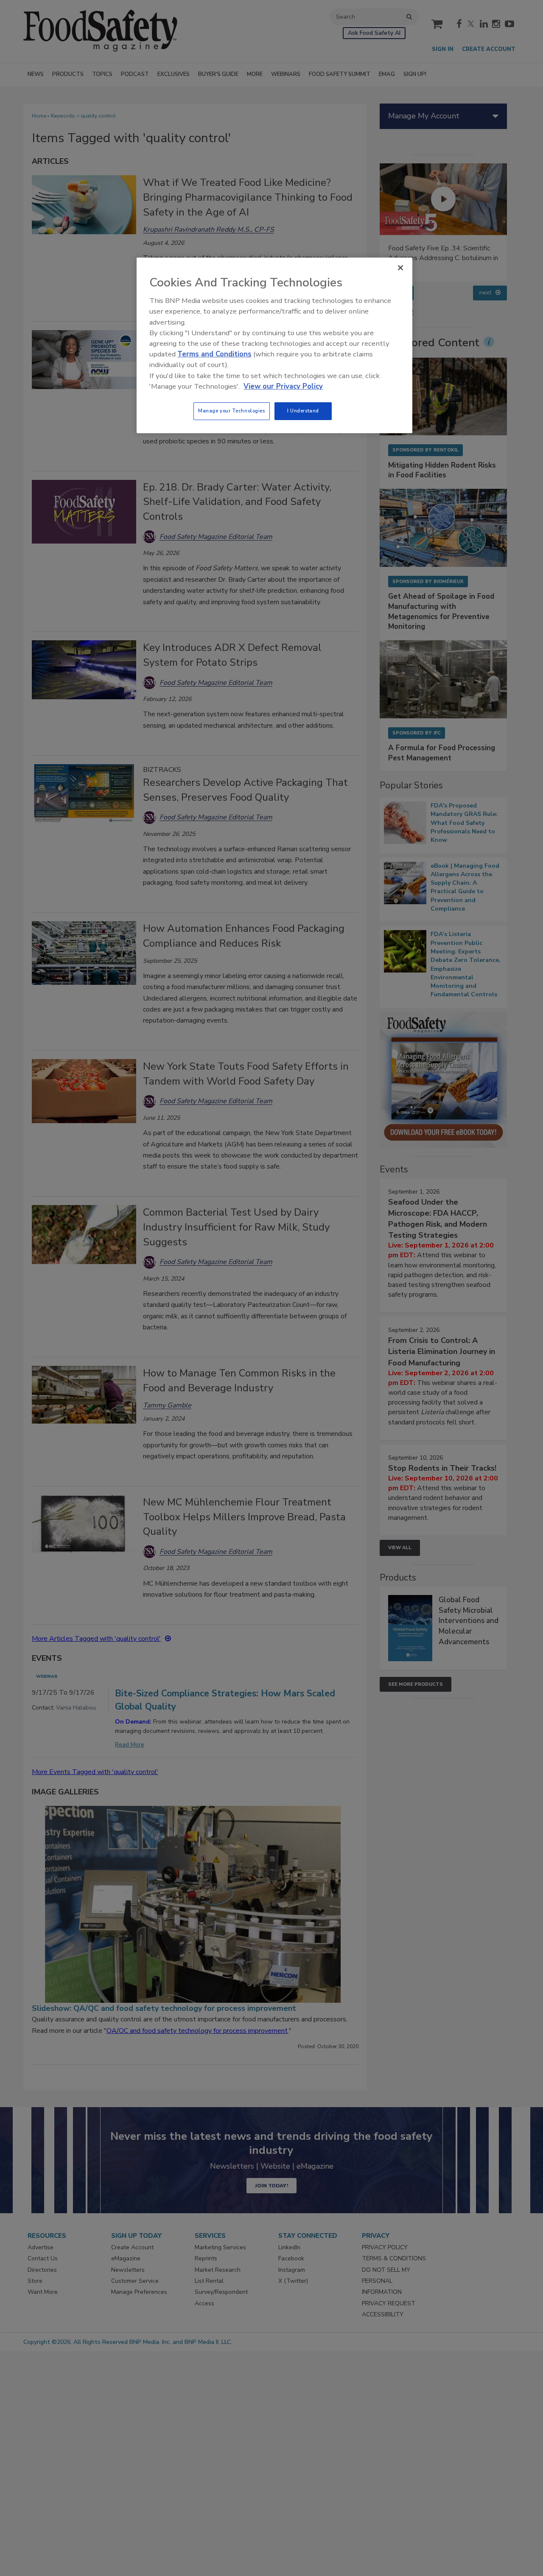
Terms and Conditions (214, 354)
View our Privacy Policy (283, 386)
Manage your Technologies (232, 411)
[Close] (400, 268)
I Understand (303, 411)
